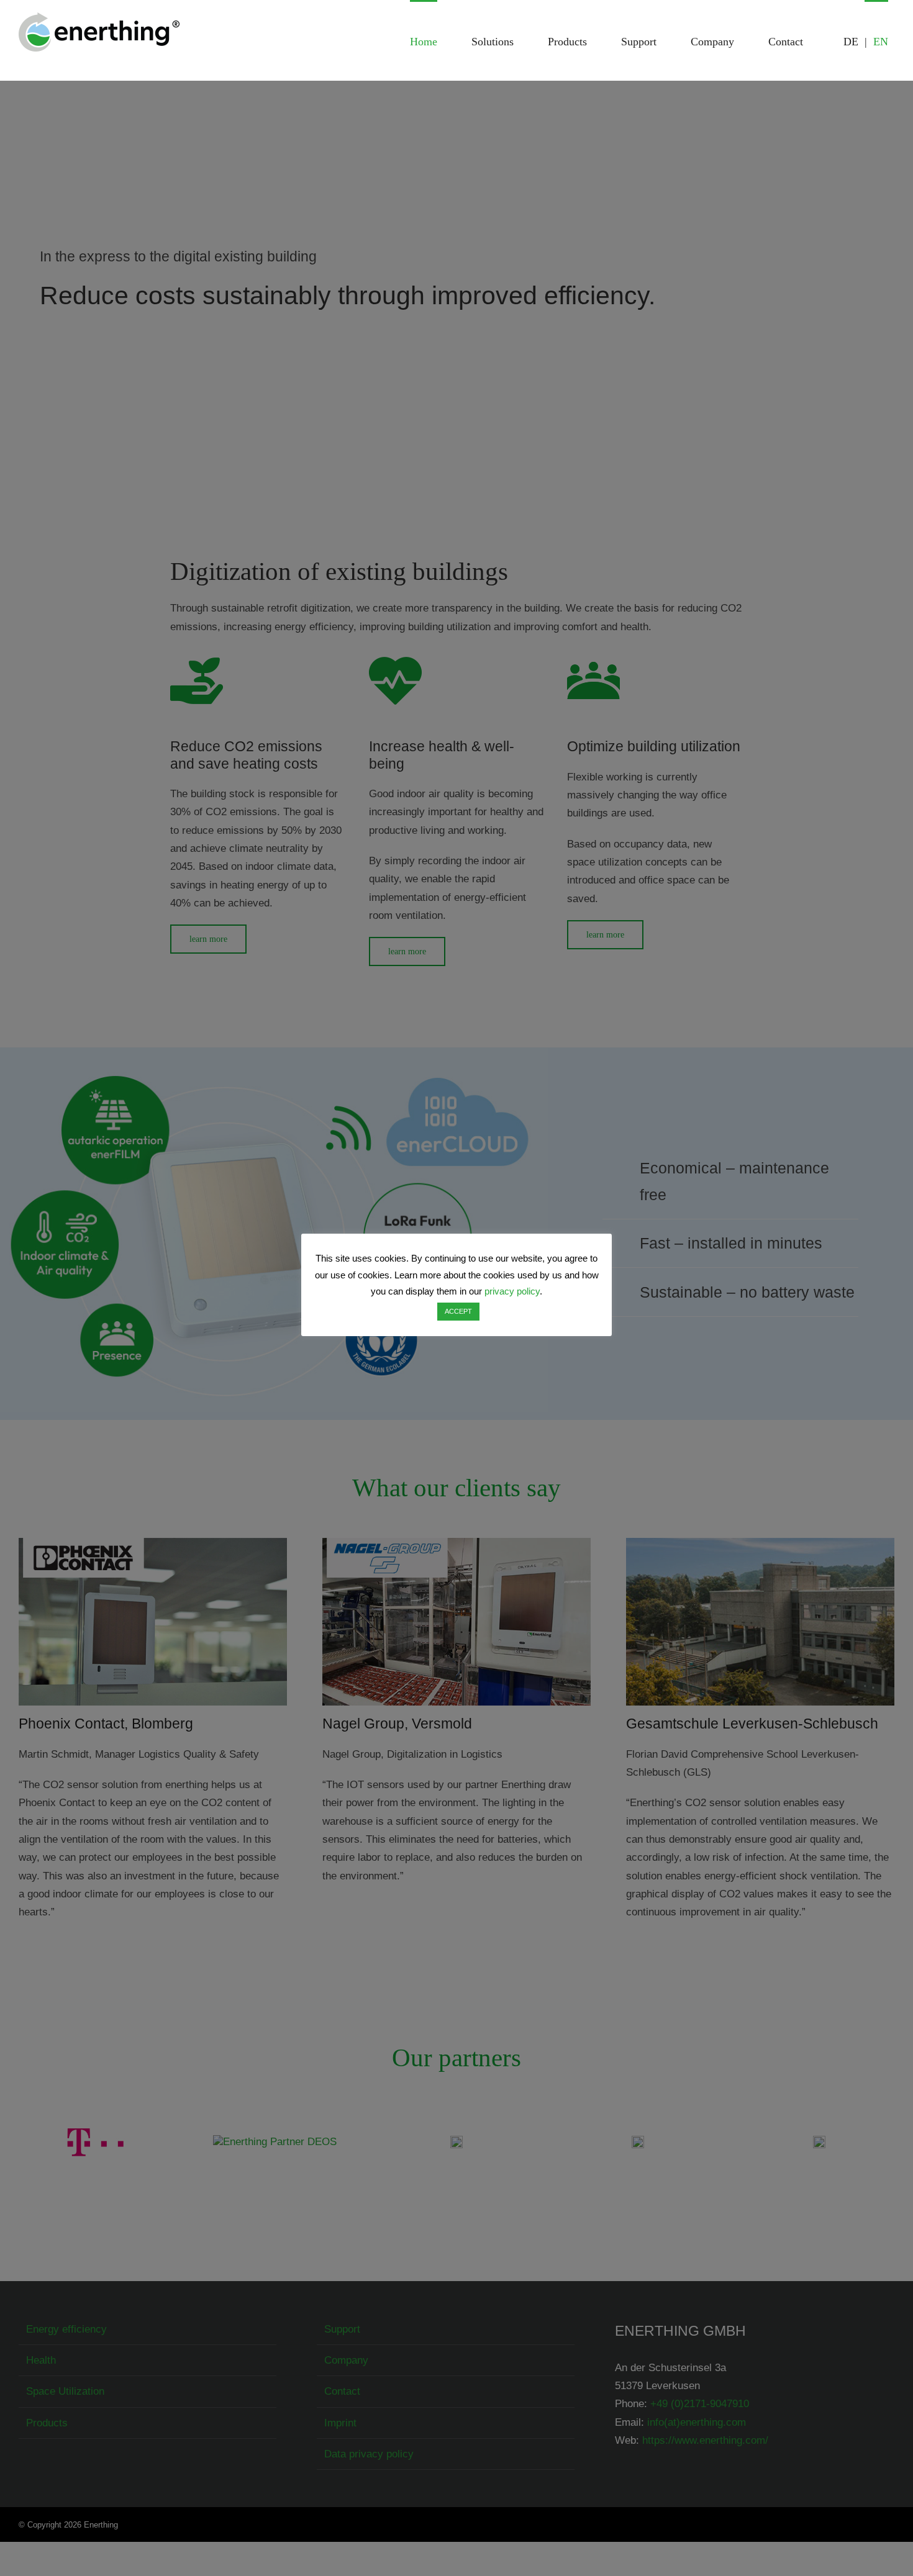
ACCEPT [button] (458, 1311)
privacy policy (512, 1291)
